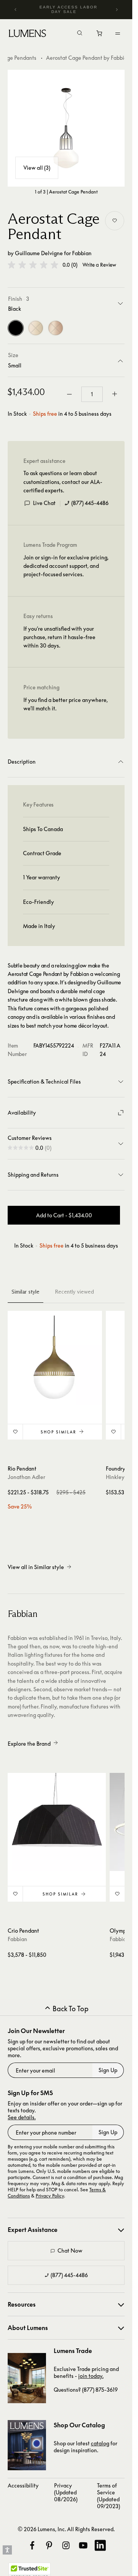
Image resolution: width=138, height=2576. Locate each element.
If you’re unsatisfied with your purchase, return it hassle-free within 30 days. (59, 637)
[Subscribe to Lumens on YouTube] (83, 2545)
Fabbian (82, 253)
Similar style (25, 1292)
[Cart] (100, 35)
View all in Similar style (36, 1567)
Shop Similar (58, 1432)
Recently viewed (74, 1292)
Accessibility (23, 2485)
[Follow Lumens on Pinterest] (49, 2545)
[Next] (117, 10)
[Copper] (56, 328)
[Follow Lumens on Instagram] (66, 2545)
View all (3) (37, 168)
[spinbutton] (92, 394)
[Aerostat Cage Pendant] (66, 128)
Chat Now (70, 2251)
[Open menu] (118, 33)
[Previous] (16, 10)
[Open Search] (80, 34)
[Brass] (36, 328)
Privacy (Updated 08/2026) (66, 2492)
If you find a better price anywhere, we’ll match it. (66, 704)
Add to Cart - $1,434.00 (64, 1215)
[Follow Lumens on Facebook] (32, 2545)
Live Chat (44, 503)
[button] (33, 265)
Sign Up (108, 2070)
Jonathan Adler (26, 1477)
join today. (91, 2376)
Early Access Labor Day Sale (68, 9)
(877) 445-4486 (90, 503)
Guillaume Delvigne (39, 253)
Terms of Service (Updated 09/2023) (108, 2496)
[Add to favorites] (115, 221)
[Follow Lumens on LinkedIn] (100, 2545)
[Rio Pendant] (55, 1358)
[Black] (16, 328)
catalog (100, 2443)
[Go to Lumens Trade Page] (27, 2378)
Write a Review (99, 265)
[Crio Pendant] (57, 1822)
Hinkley (115, 1477)
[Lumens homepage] (27, 34)
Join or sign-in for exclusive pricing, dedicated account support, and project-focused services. (66, 566)
